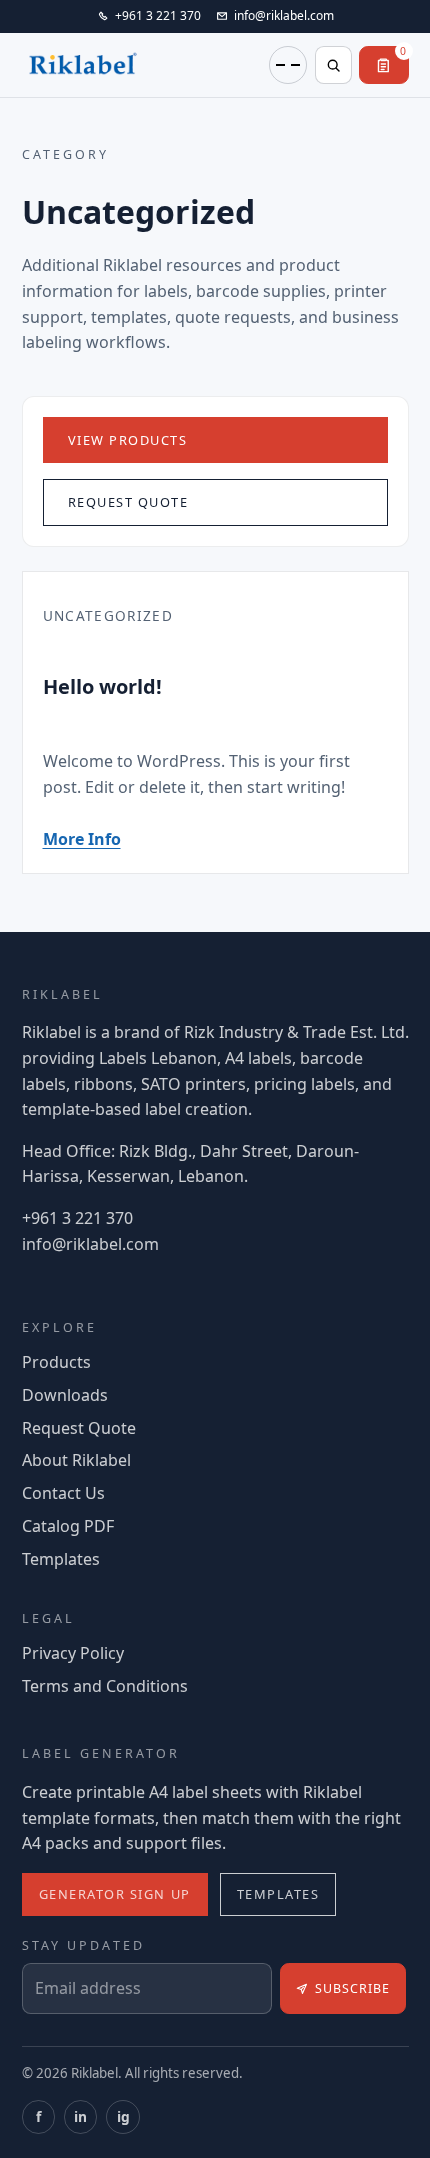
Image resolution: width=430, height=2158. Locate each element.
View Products (128, 440)
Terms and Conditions (105, 1686)
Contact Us (63, 1493)
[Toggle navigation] (288, 65)
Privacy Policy (73, 1653)
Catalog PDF (68, 1526)
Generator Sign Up (115, 1894)
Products (56, 1362)
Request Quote (128, 502)
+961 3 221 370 (77, 1218)
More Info (82, 839)
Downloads (65, 1395)
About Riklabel (76, 1460)
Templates (61, 1559)
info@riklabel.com (90, 1244)
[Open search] (334, 65)
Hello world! (102, 686)
